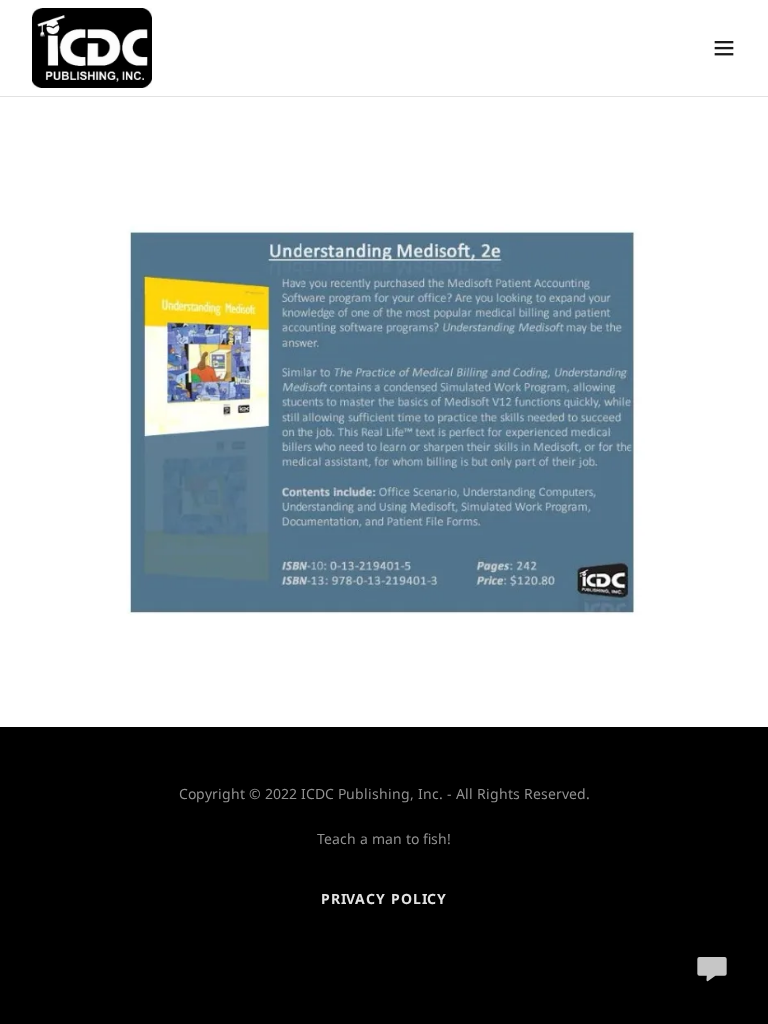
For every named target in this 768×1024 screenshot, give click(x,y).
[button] (724, 48)
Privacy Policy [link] (384, 898)
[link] (92, 48)
